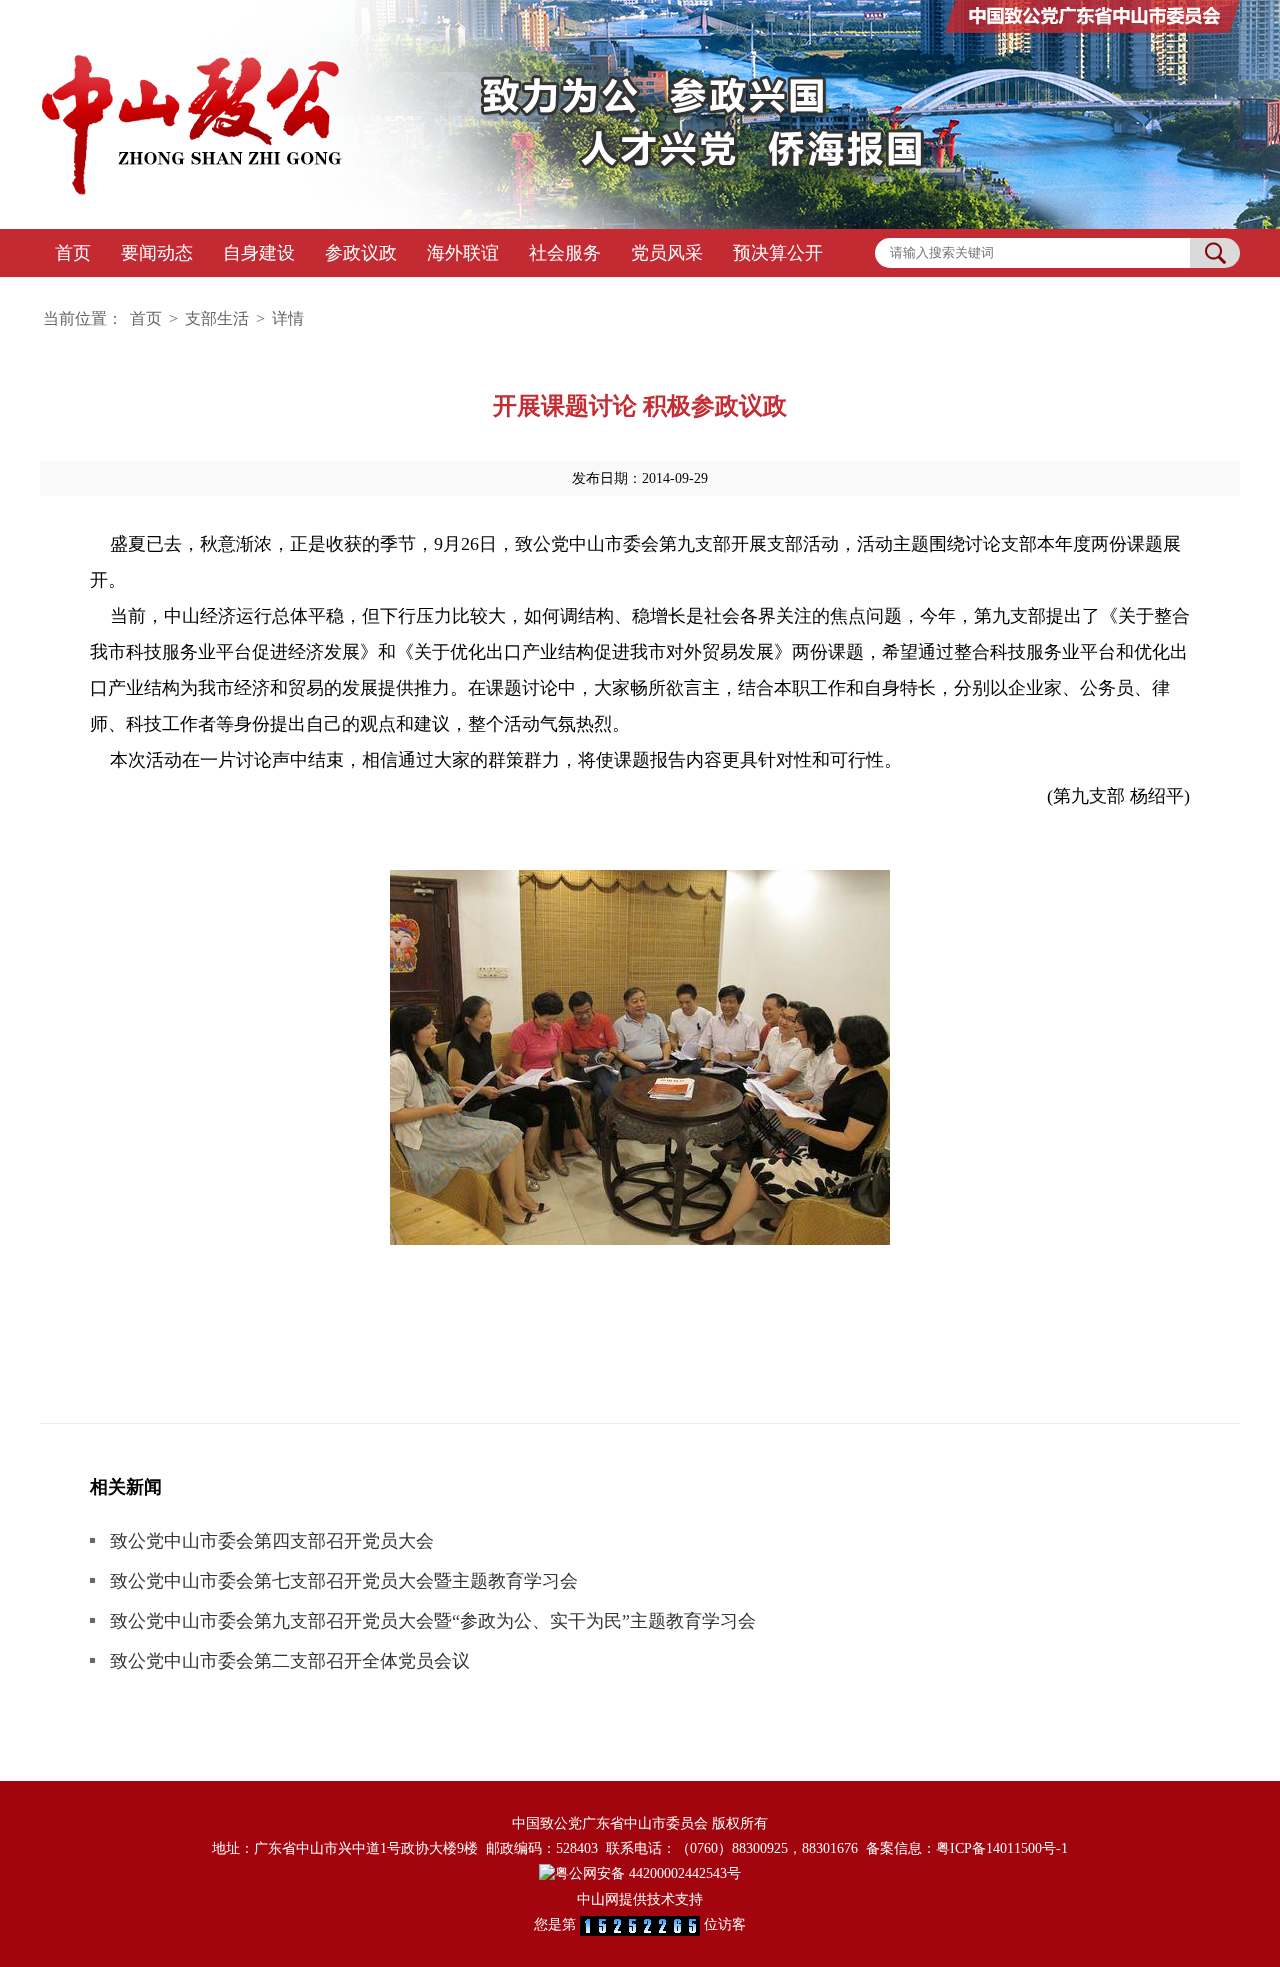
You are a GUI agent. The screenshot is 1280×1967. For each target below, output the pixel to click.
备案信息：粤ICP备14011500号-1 (967, 1848)
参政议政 (361, 253)
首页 (73, 253)
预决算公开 (778, 253)
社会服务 (565, 253)
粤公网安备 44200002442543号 (648, 1873)
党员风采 (667, 253)
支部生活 (217, 318)
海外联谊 (463, 253)
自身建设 (259, 253)
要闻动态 (157, 253)
